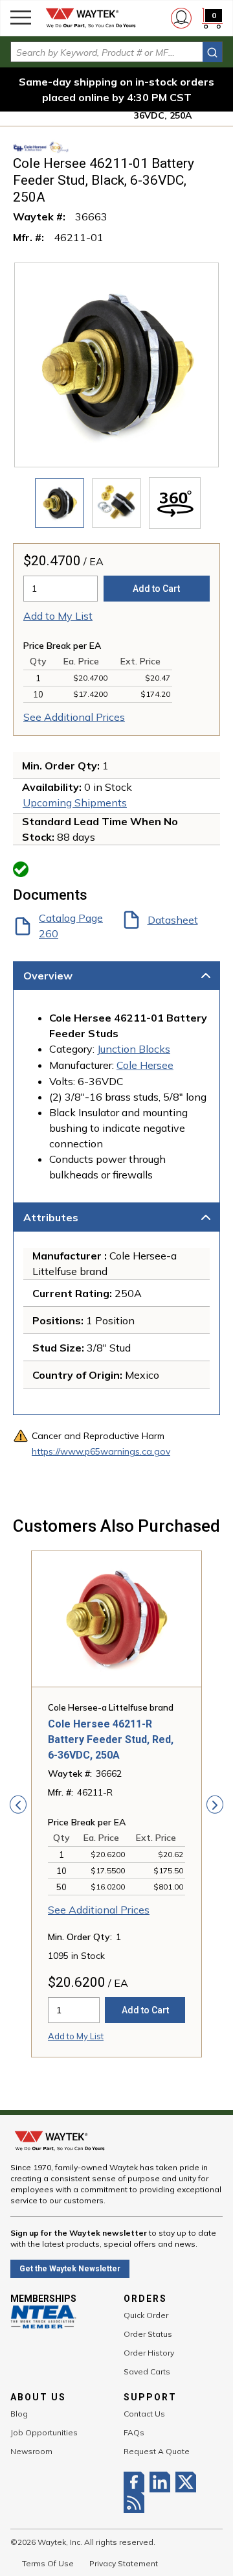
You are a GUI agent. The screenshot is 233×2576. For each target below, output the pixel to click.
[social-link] (137, 2482)
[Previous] (18, 1805)
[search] (212, 52)
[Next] (215, 1805)
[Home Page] (91, 18)
